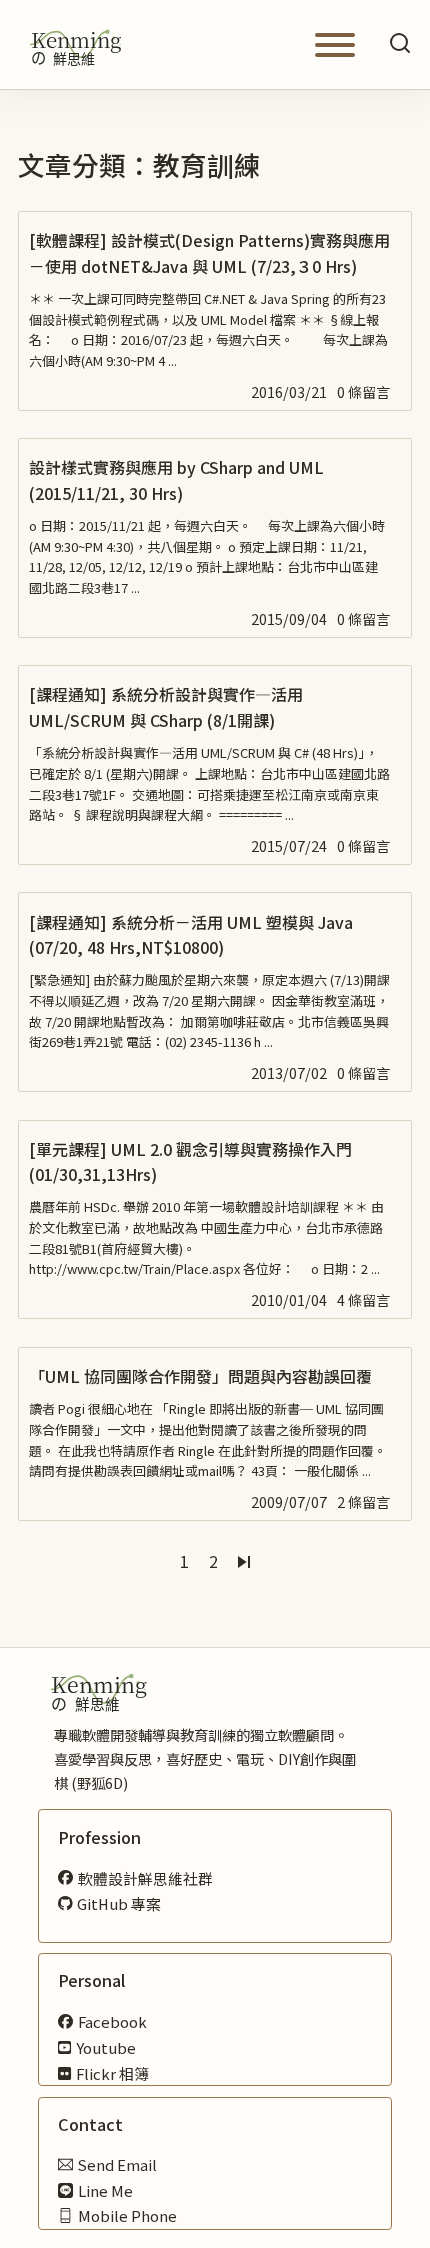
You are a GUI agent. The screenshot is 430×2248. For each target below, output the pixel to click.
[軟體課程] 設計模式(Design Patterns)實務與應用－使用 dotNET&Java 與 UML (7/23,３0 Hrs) (209, 252)
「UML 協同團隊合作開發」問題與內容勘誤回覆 (200, 1376)
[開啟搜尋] (400, 44)
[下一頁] (244, 1562)
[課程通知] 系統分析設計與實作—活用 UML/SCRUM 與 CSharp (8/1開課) (166, 706)
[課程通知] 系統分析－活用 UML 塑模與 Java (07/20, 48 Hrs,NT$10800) (191, 934)
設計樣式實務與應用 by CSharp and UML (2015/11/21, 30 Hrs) (176, 479)
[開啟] (335, 45)
